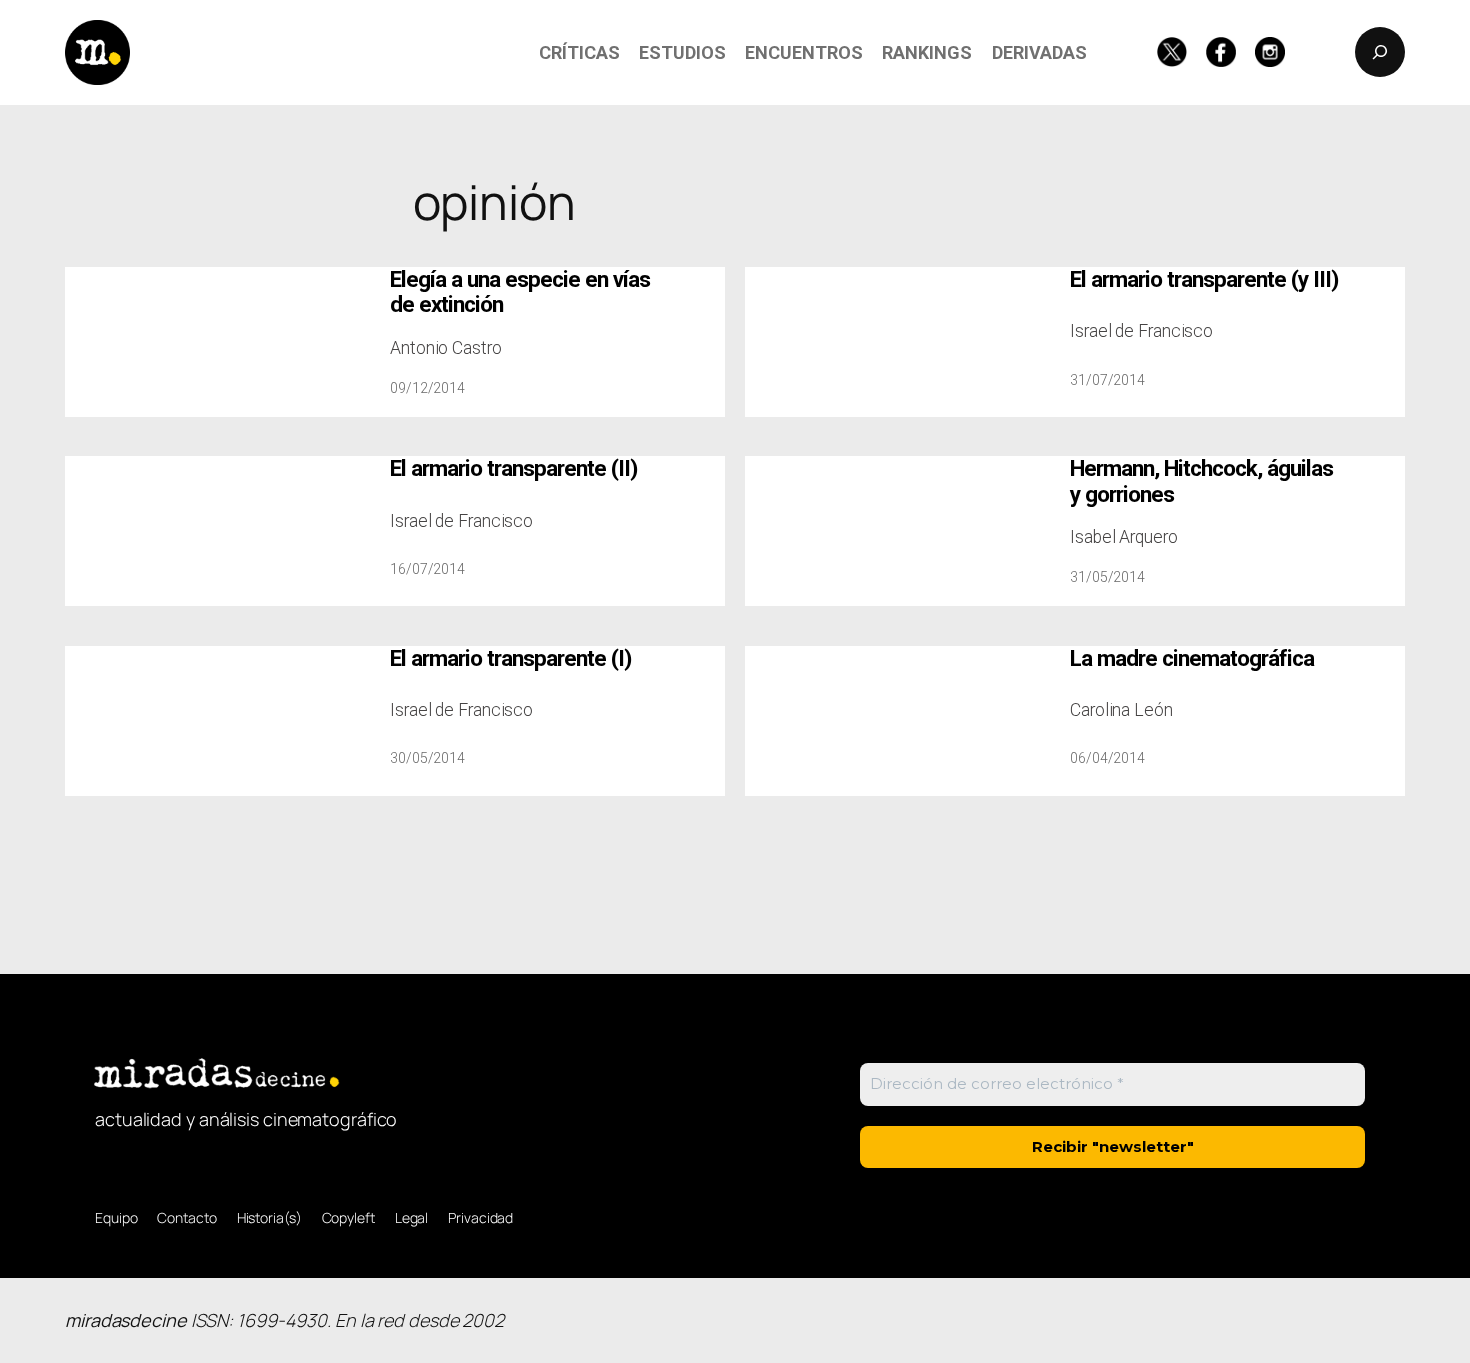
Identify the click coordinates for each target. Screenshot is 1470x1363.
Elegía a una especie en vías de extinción (520, 292)
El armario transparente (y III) (1204, 279)
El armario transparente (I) (510, 658)
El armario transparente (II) (513, 468)
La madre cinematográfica (1192, 658)
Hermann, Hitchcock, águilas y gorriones (1201, 481)
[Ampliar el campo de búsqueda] (1380, 52)
